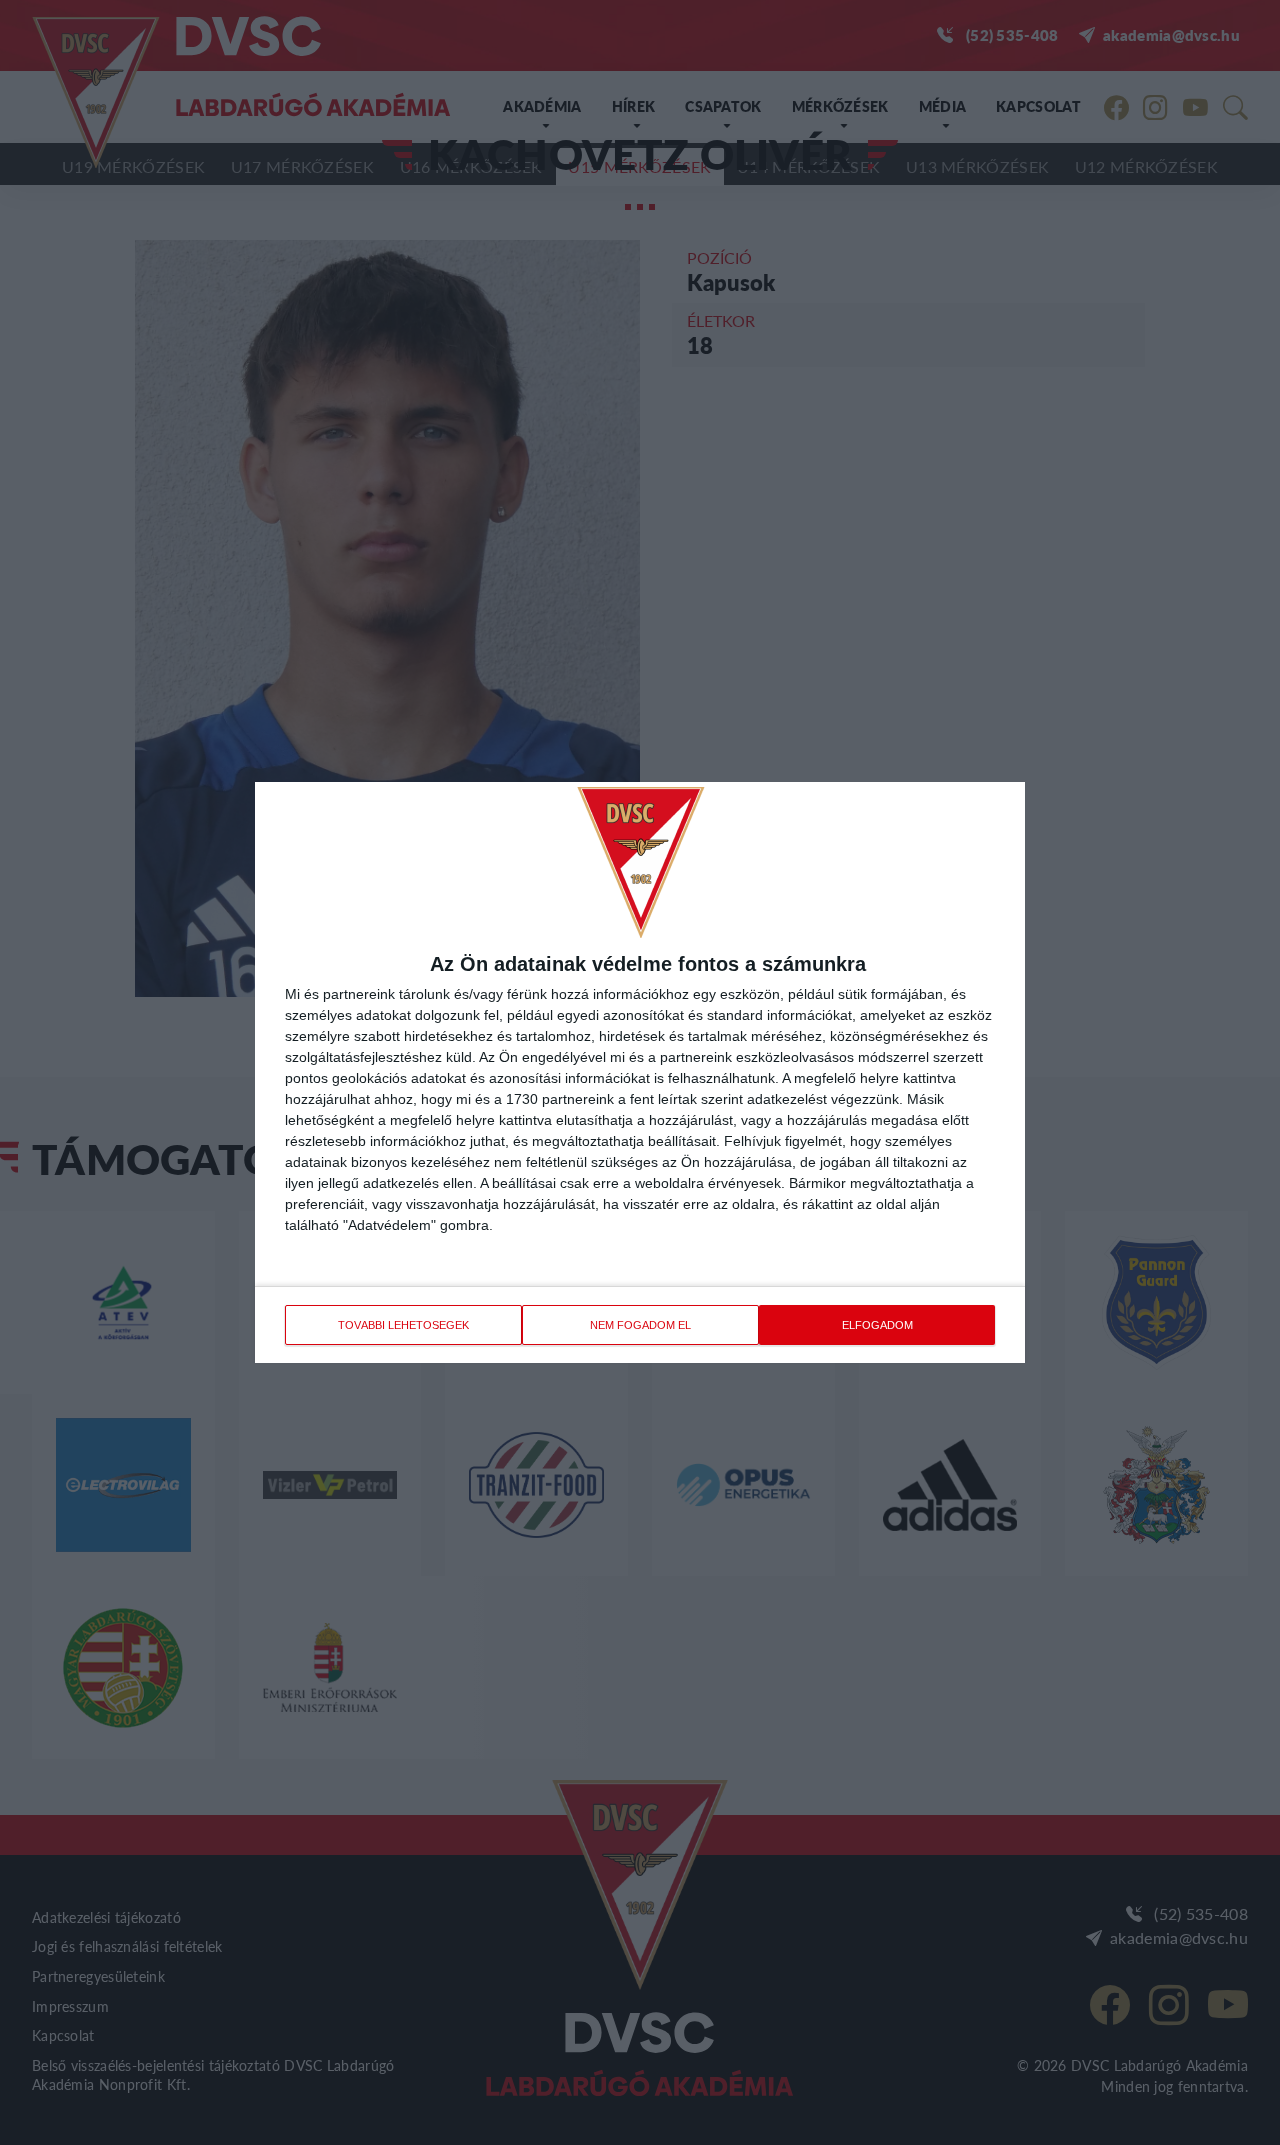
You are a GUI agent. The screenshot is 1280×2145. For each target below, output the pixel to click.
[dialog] (640, 1072)
